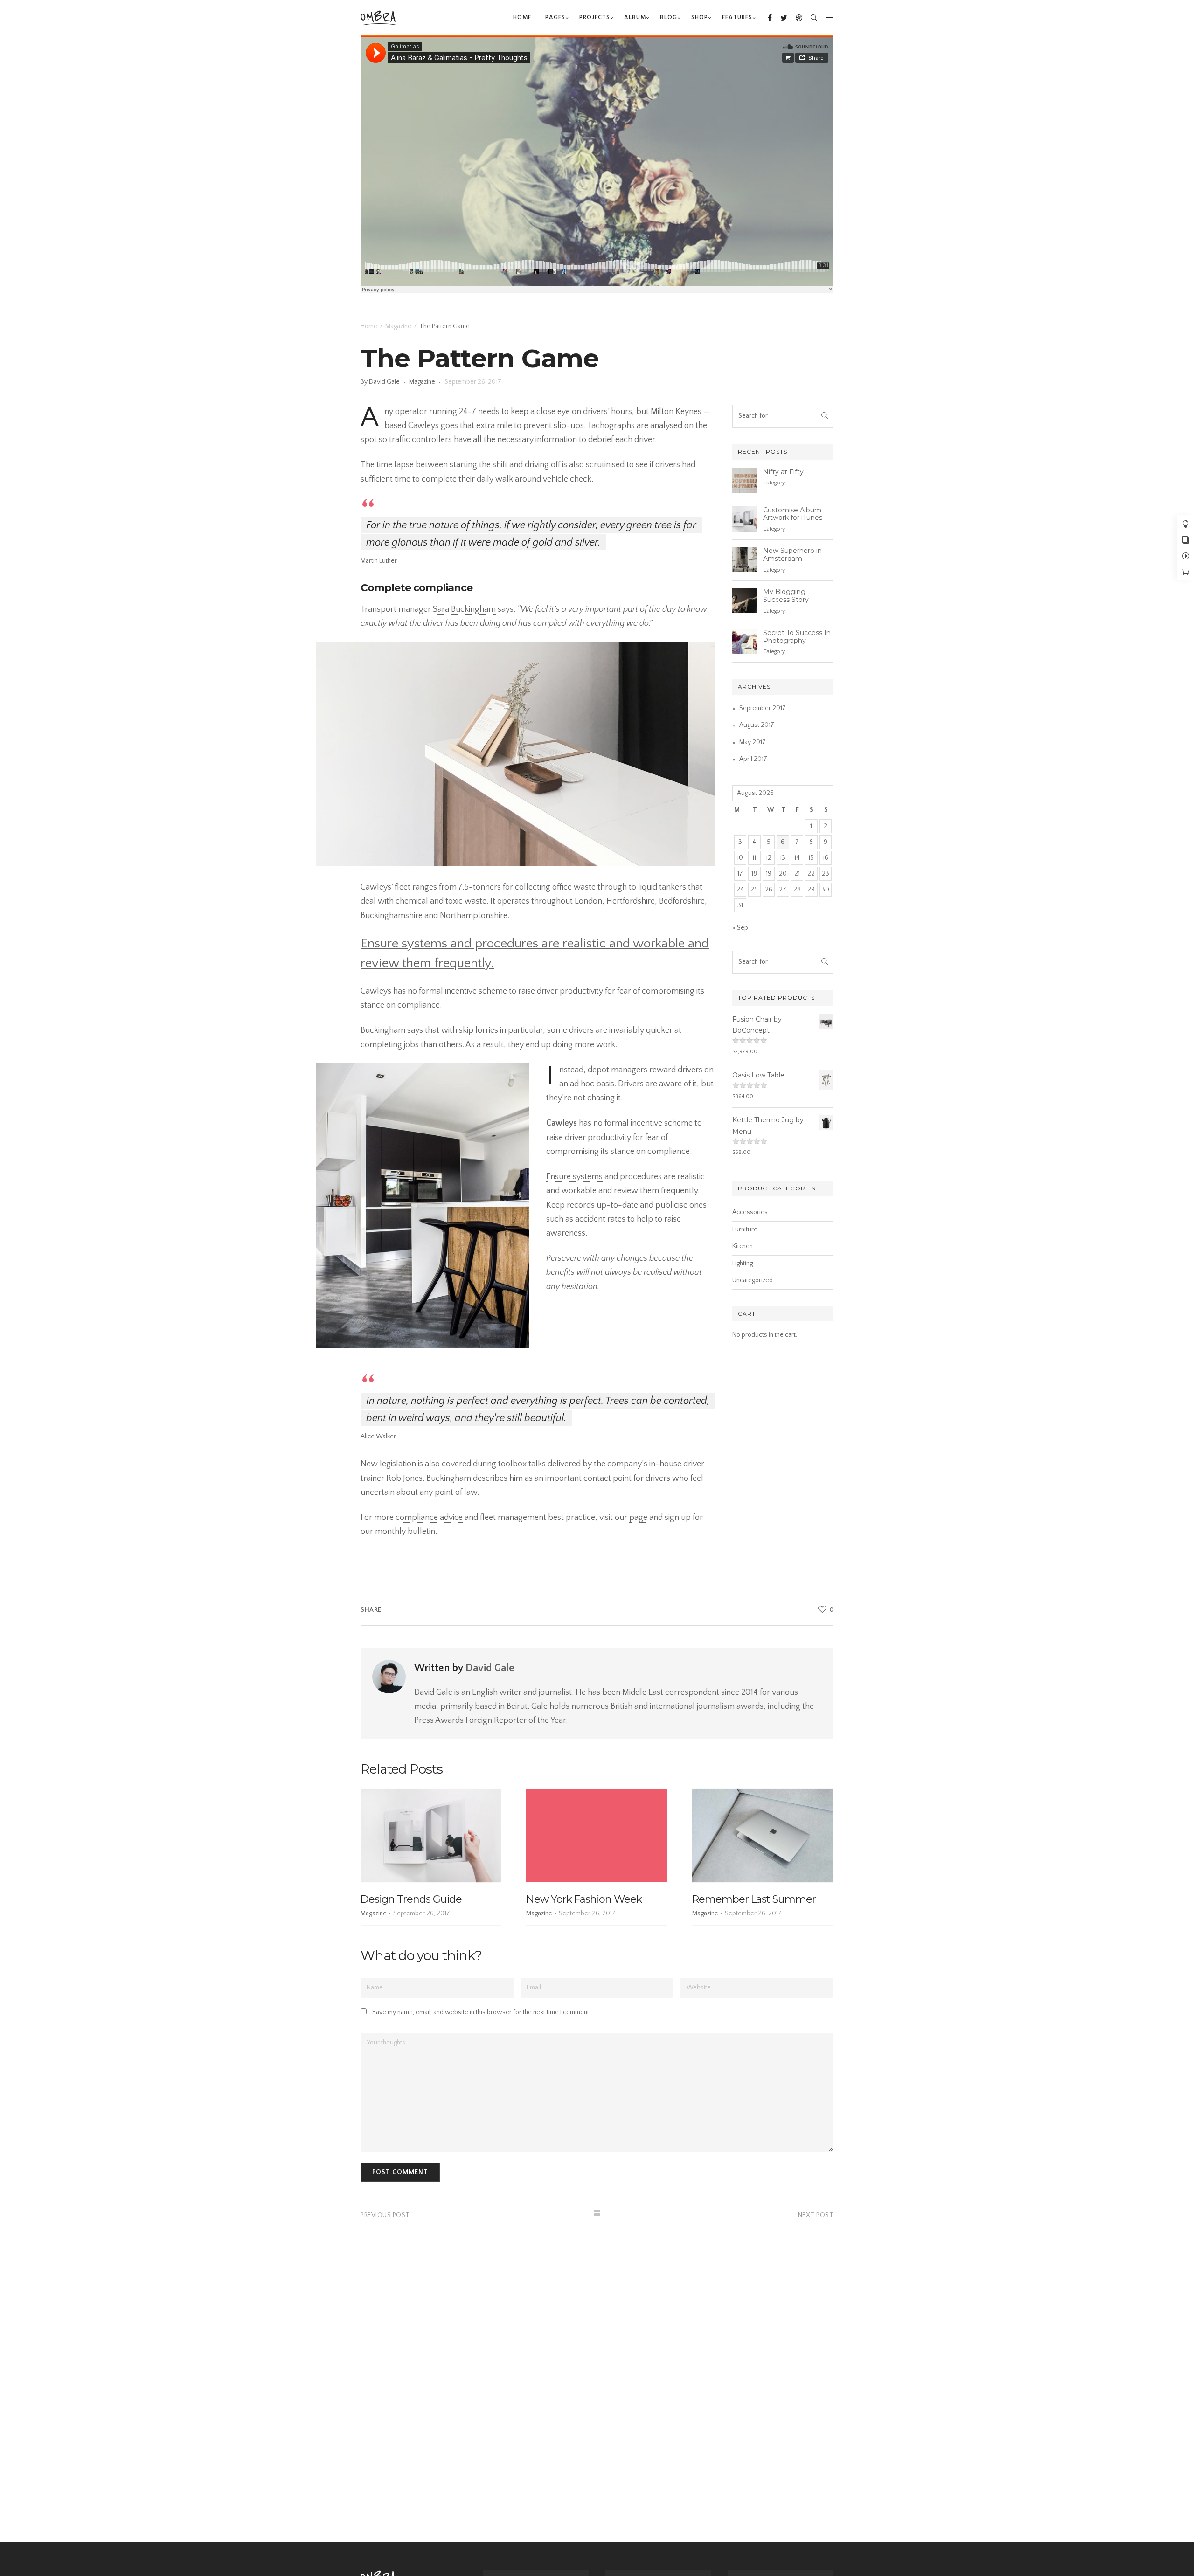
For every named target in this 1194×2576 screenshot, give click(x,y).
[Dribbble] (795, 18)
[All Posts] (597, 2213)
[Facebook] (766, 18)
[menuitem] (522, 18)
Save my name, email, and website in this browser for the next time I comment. (481, 2012)
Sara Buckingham (464, 609)
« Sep (740, 928)
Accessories (750, 1212)
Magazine (398, 326)
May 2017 (753, 742)
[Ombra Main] (378, 17)
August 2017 (757, 725)
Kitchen (743, 1246)
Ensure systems (574, 1177)
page (638, 1518)
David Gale (385, 382)
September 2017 (763, 708)
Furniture (745, 1229)
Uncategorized (753, 1280)
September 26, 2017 (473, 382)
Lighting (743, 1264)
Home (369, 326)
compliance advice (429, 1518)
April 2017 (753, 759)
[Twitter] (780, 18)
